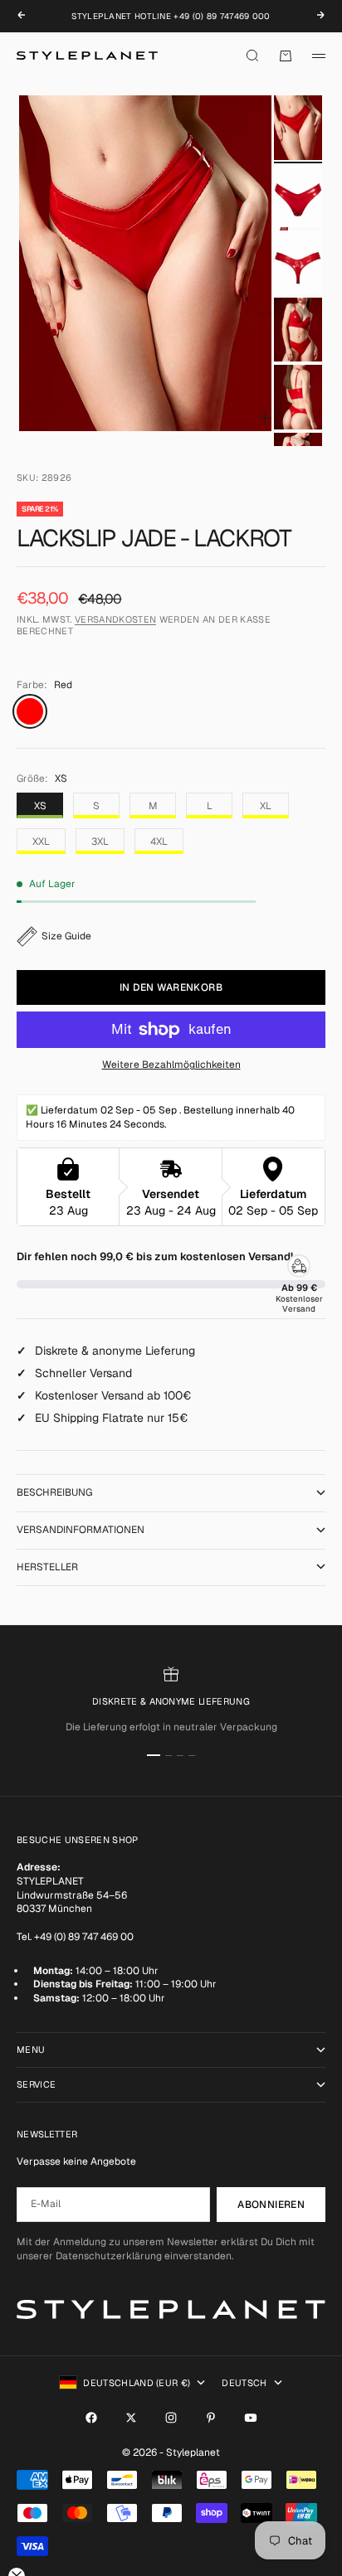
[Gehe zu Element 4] (298, 330)
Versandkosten (115, 619)
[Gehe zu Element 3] (298, 262)
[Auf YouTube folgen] (251, 2418)
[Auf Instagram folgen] (171, 2418)
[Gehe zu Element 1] (298, 127)
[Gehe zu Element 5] (298, 397)
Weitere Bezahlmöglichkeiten (171, 1065)
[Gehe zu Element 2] (298, 195)
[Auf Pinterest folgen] (211, 2418)
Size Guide (66, 936)
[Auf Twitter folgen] (131, 2418)
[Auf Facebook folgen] (91, 2418)
